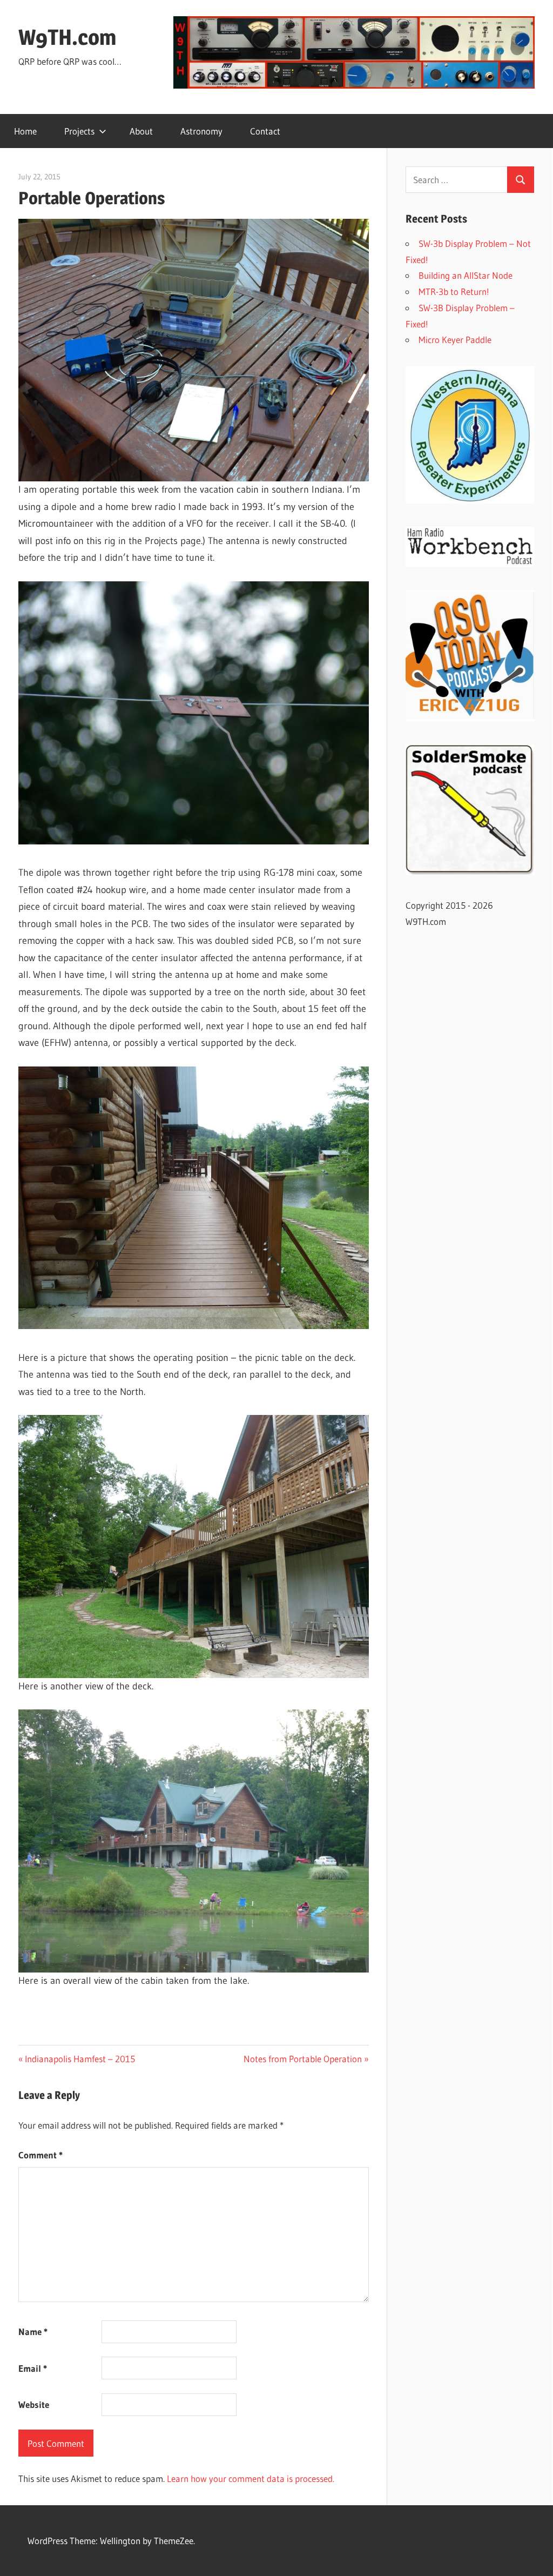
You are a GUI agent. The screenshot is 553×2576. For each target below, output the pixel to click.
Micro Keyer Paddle (455, 340)
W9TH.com (67, 37)
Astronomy (201, 131)
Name (33, 2332)
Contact (265, 131)
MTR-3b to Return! (454, 291)
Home (25, 131)
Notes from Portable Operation (303, 2059)
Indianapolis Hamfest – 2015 (80, 2059)
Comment (41, 2155)
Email (33, 2368)
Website (34, 2404)
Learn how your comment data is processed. (251, 2478)
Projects (79, 131)
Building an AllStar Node (466, 275)
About (141, 131)
